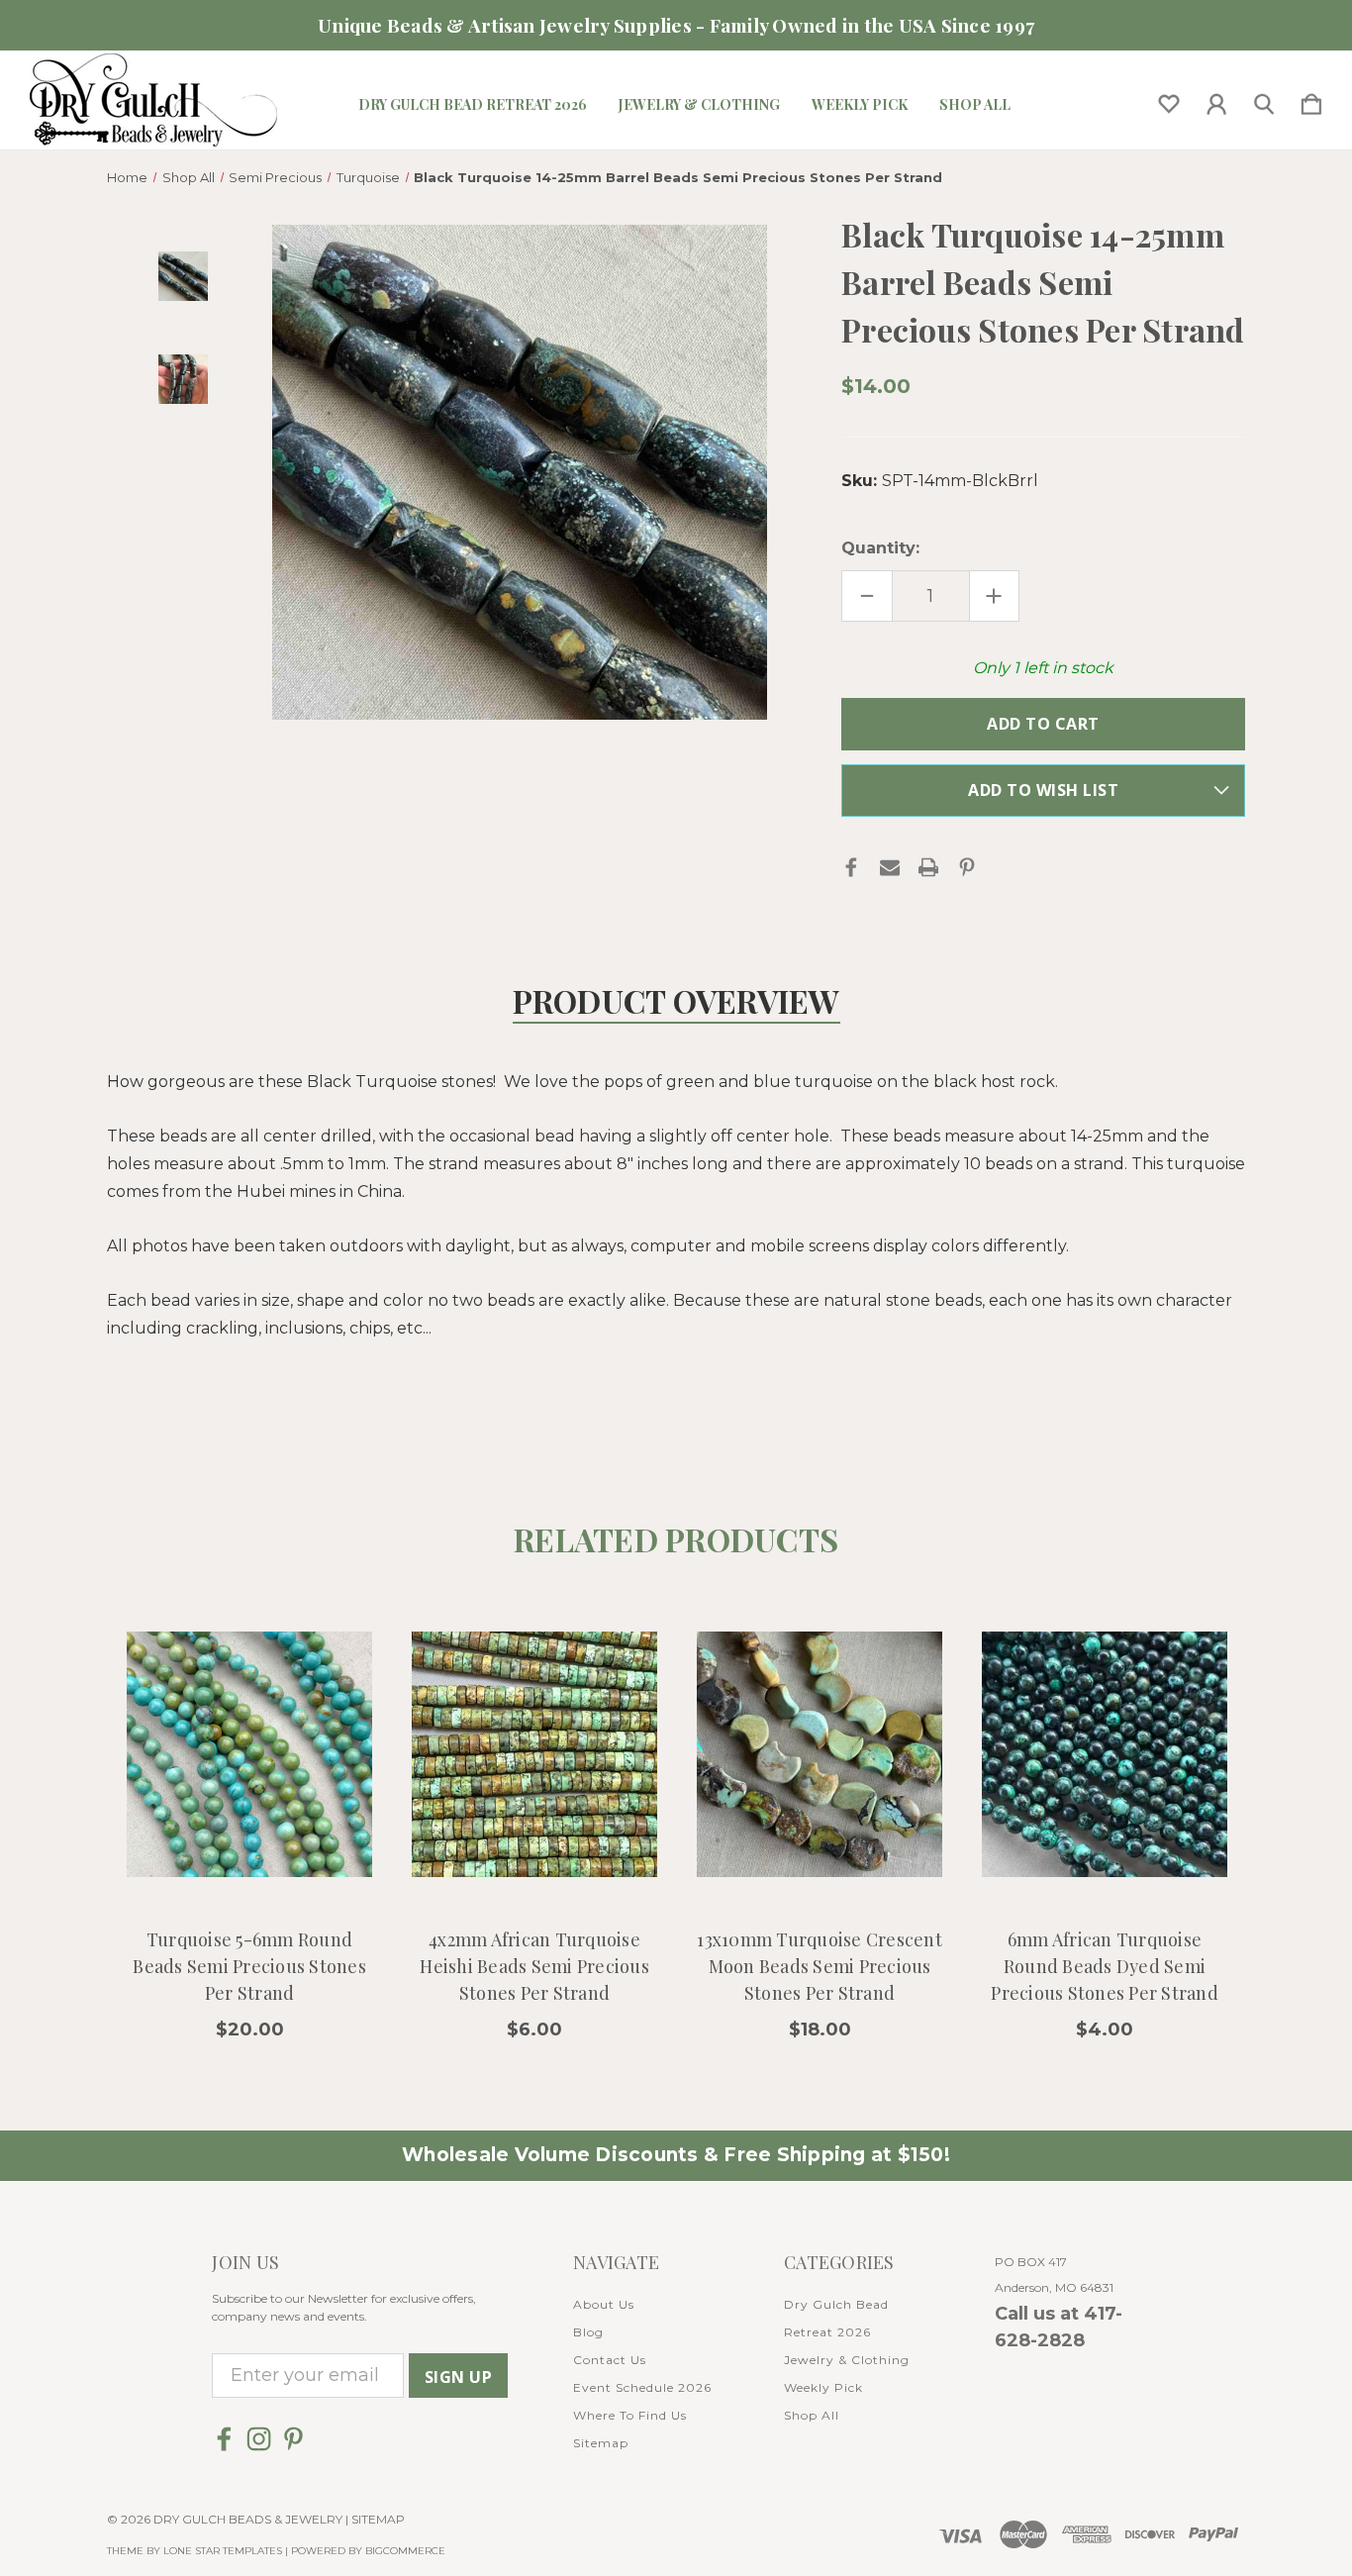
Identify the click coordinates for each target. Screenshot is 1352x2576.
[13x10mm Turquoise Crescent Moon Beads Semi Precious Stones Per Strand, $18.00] (820, 1755)
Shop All (975, 105)
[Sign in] (1216, 100)
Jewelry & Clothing (699, 105)
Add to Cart (250, 1856)
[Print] (928, 867)
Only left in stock (1043, 668)
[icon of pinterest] (293, 2439)
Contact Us (610, 2360)
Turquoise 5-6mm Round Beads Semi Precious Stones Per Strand (249, 1966)
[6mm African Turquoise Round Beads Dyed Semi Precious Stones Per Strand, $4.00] (1105, 1755)
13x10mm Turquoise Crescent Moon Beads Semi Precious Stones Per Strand (820, 1966)
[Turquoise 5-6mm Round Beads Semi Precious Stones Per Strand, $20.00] (249, 1755)
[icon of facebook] (224, 2439)
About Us (604, 2304)
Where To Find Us (630, 2415)
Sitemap (601, 2443)
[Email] (890, 867)
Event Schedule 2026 (642, 2387)
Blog (588, 2332)
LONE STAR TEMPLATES (223, 2551)
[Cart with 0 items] (1311, 100)
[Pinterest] (967, 867)
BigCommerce (405, 2551)
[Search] (1264, 100)
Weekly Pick (860, 105)
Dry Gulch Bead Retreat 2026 (473, 105)
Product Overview (676, 1000)
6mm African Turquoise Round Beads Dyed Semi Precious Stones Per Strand (1105, 1966)
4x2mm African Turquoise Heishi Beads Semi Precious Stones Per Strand (534, 1966)
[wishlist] (1169, 100)
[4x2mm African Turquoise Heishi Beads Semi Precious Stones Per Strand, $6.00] (534, 1755)
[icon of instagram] (259, 2439)
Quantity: (880, 548)
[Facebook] (851, 867)
